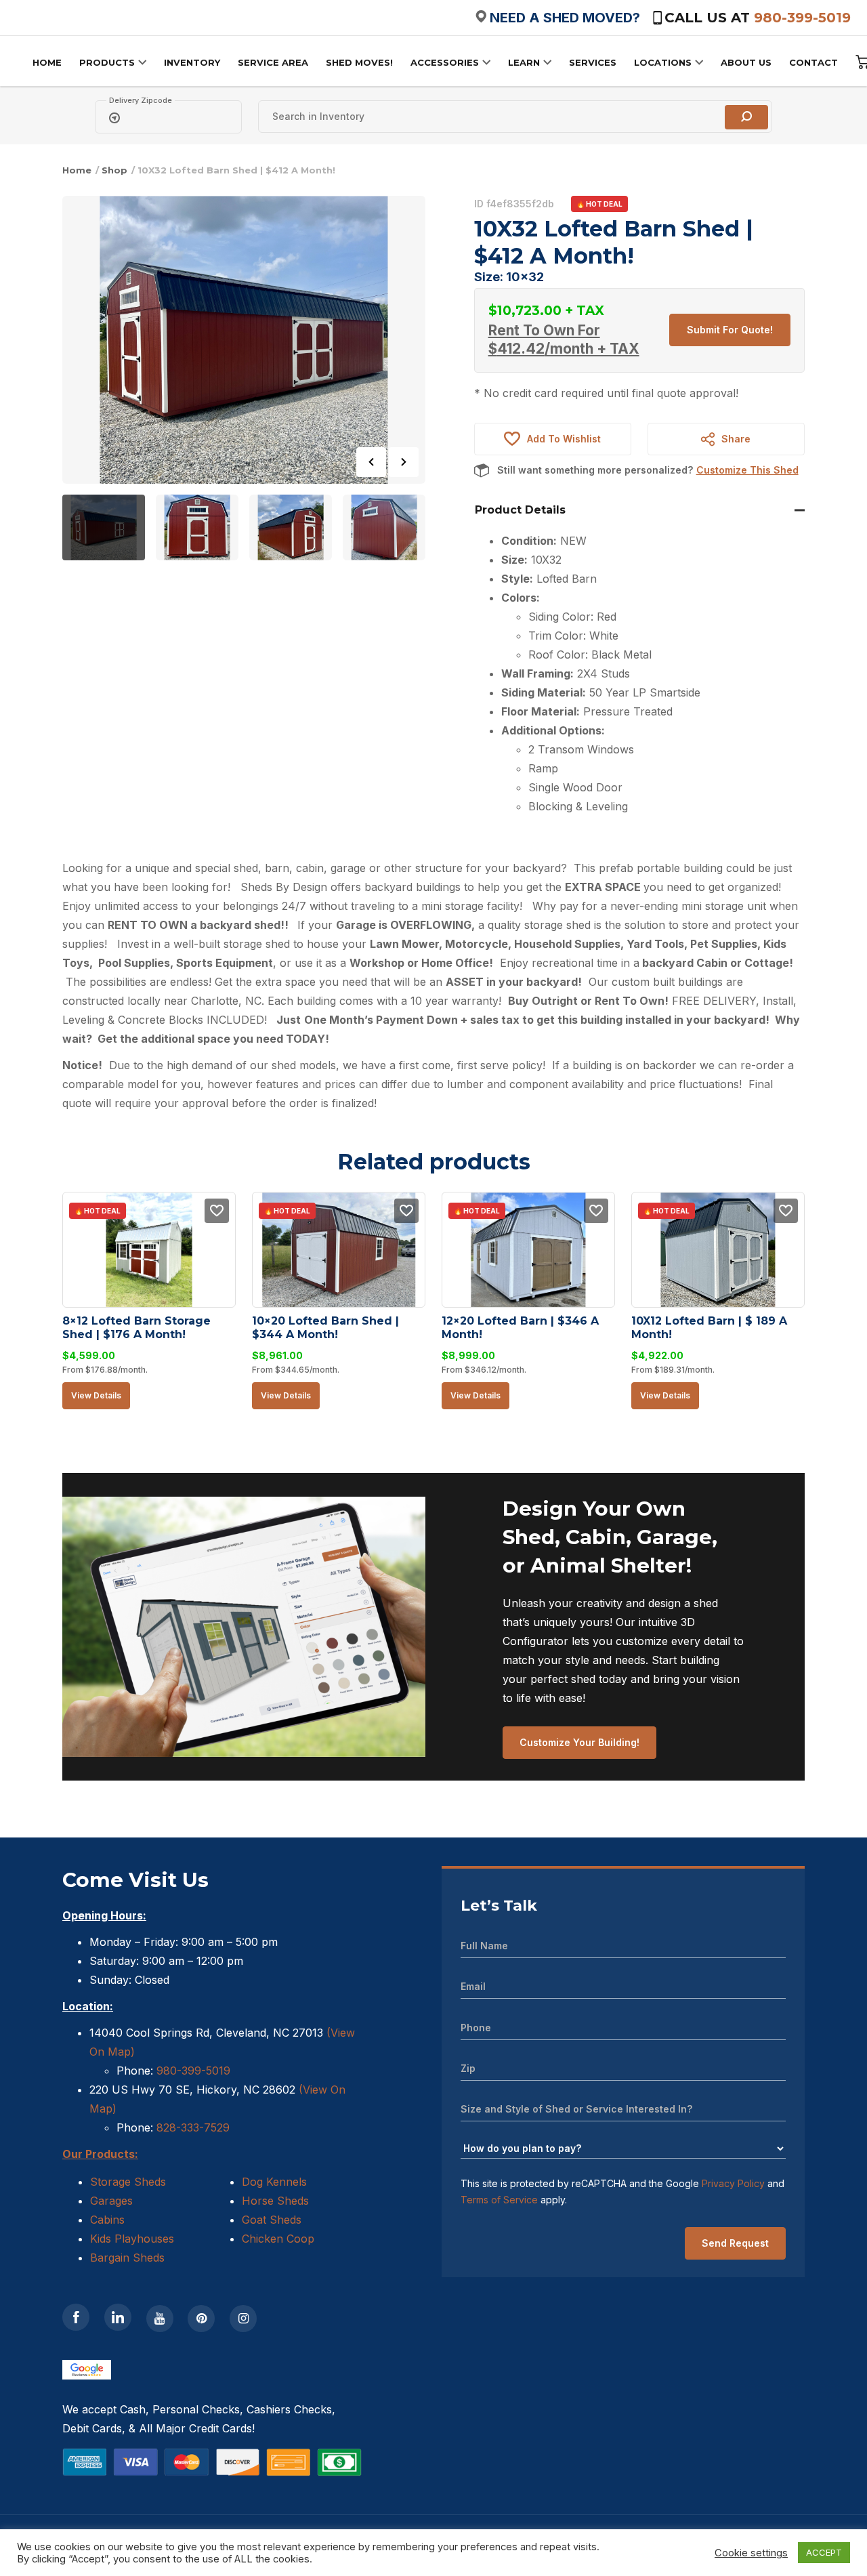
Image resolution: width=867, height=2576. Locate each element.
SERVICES (593, 62)
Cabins (107, 2220)
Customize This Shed (747, 470)
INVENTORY (192, 62)
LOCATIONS (663, 62)
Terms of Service (499, 2200)
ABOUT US (746, 62)
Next (404, 462)
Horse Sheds (275, 2201)
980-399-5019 (802, 18)
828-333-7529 (191, 2127)
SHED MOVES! (359, 62)
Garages (111, 2201)
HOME (47, 62)
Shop (114, 170)
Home (77, 170)
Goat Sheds (272, 2220)
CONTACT (813, 62)
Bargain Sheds (127, 2258)
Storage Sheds (128, 2182)
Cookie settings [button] (751, 2553)
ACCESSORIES (445, 62)
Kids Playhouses (132, 2239)
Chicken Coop (278, 2239)
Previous (371, 462)
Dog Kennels (274, 2182)
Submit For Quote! (730, 330)
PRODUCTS (107, 62)
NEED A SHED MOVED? (565, 18)
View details (96, 1395)
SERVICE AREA (273, 62)
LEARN (524, 62)
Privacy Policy (733, 2183)
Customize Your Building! (579, 1742)
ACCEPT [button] (824, 2552)
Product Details (520, 510)
